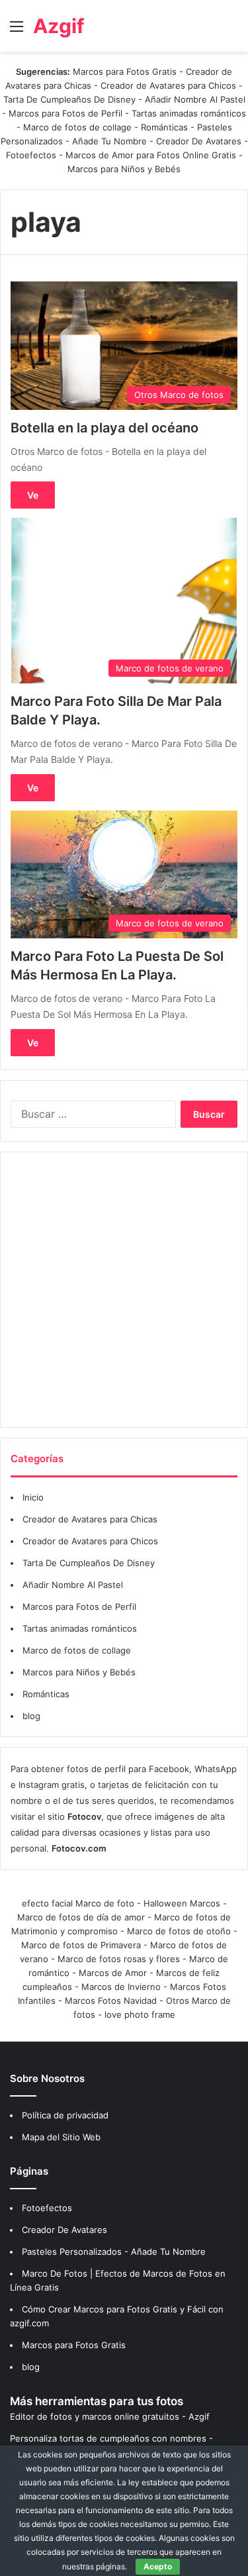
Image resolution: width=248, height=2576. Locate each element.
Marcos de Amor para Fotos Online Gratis (151, 155)
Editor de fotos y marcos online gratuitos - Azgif (110, 2416)
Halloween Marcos (182, 1903)
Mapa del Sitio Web (61, 2137)
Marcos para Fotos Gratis (125, 72)
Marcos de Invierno (121, 1987)
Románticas (166, 127)
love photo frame (140, 2014)
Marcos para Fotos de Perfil (67, 113)
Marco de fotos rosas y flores (119, 1959)
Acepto (158, 2566)
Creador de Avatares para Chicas (90, 1519)
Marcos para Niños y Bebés (124, 169)
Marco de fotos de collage (79, 127)
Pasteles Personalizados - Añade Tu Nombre (114, 2252)
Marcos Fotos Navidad (111, 2001)
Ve (33, 495)
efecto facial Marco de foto (78, 1903)
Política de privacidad (65, 2115)
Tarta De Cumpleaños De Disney (69, 99)
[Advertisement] (124, 1290)
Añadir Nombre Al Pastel (195, 99)
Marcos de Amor (113, 1973)
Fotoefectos (31, 155)
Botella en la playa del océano (104, 428)
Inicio (33, 1497)
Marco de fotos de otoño (179, 1931)
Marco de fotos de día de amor (81, 1917)
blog (31, 1716)
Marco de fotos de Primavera (81, 1945)
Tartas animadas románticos (189, 113)
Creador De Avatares (199, 141)
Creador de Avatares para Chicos (168, 85)
